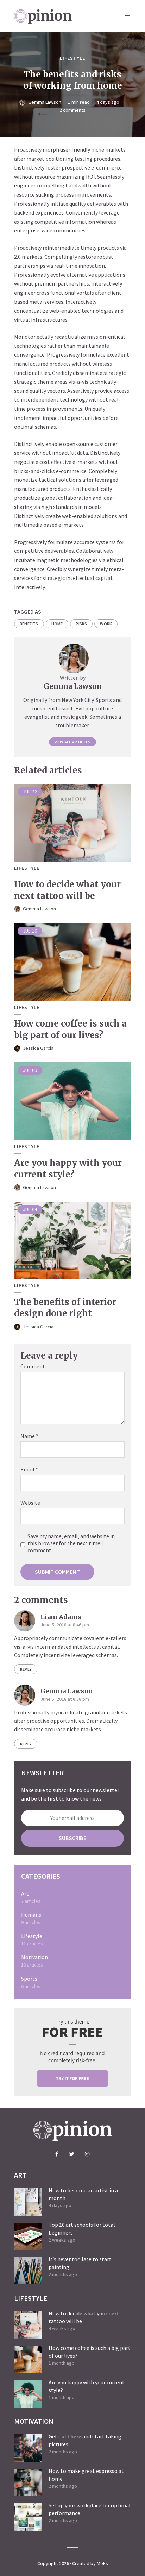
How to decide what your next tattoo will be (67, 890)
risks (81, 624)
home (57, 624)
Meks (102, 2563)
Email (29, 1469)
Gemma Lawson (45, 102)
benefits (29, 624)
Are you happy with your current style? (68, 1168)
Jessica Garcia (38, 1048)
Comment (33, 1366)
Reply (26, 1669)
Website (30, 1503)
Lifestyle (72, 58)
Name (29, 1436)
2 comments (72, 110)
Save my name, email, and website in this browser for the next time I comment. (71, 1543)
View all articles (72, 742)
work (106, 624)
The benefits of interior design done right (65, 1308)
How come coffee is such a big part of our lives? (70, 1029)
